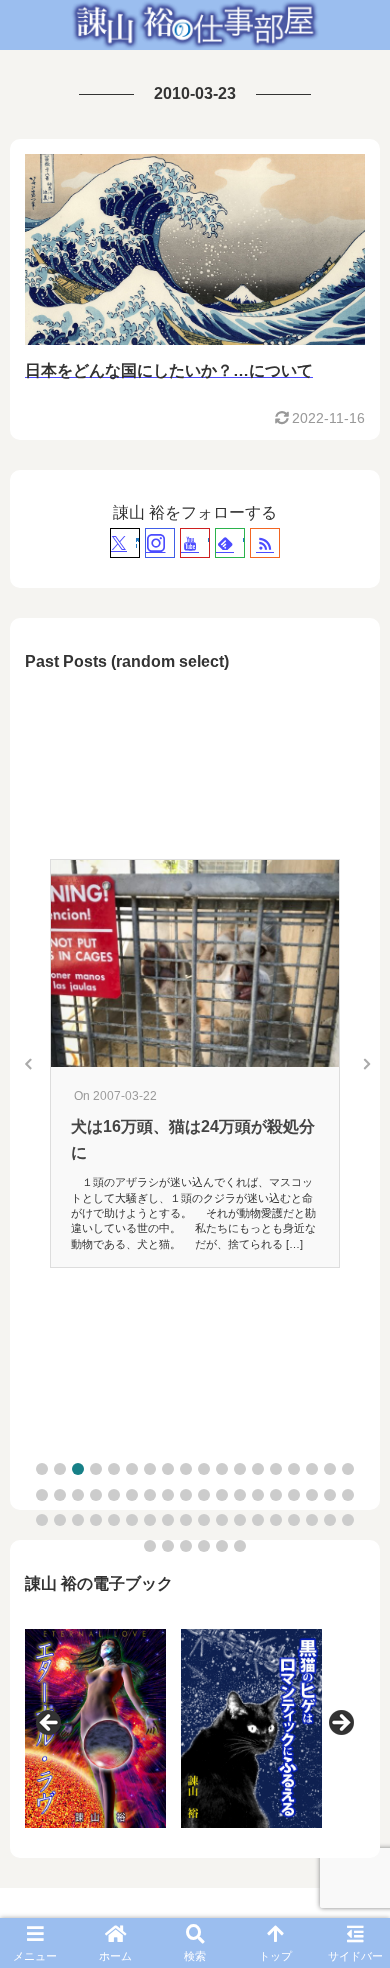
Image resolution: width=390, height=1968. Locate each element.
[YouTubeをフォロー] (195, 543)
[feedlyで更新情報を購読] (230, 543)
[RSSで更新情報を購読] (265, 543)
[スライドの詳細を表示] (95, 1728)
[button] (42, 1469)
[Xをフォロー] (125, 543)
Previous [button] (50, 1724)
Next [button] (340, 1724)
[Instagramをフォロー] (160, 543)
